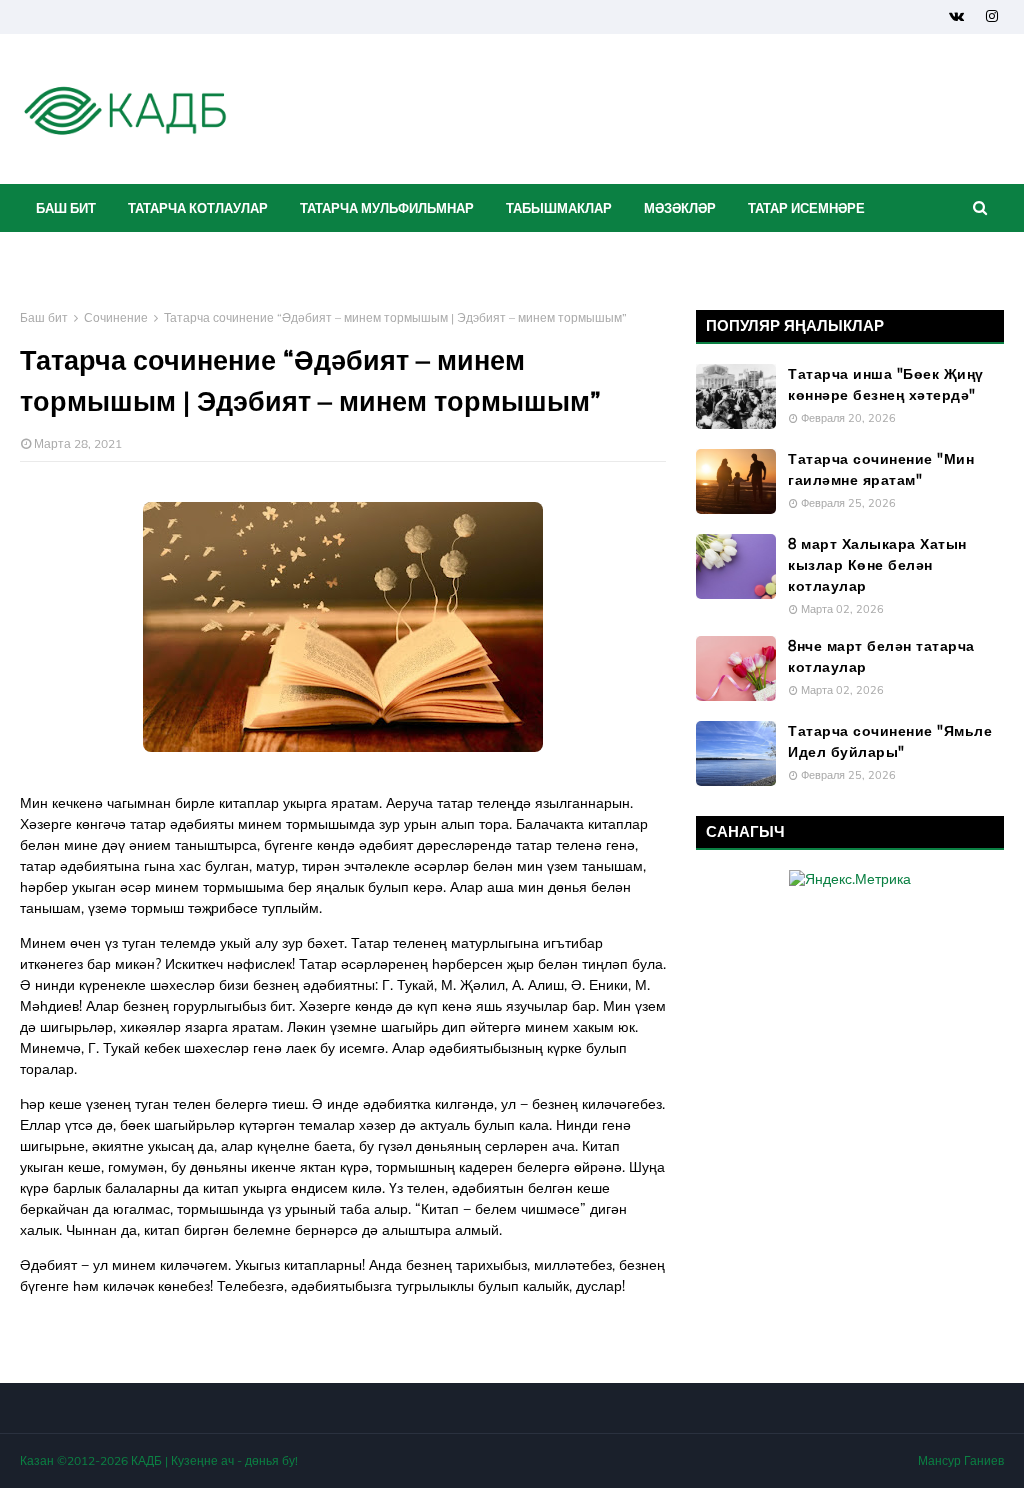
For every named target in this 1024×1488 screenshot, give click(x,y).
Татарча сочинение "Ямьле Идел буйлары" (890, 741)
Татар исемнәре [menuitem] (806, 208)
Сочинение (116, 317)
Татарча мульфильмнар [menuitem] (387, 208)
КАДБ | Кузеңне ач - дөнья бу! (214, 1460)
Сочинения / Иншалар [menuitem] (115, 256)
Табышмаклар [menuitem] (559, 208)
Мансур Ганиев (961, 1460)
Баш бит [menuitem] (66, 208)
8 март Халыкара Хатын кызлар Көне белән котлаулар (877, 565)
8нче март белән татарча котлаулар (881, 656)
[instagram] (991, 16)
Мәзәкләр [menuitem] (680, 208)
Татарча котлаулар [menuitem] (198, 208)
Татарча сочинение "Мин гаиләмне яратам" (881, 469)
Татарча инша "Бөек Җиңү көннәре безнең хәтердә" (886, 384)
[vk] (956, 16)
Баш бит (44, 317)
